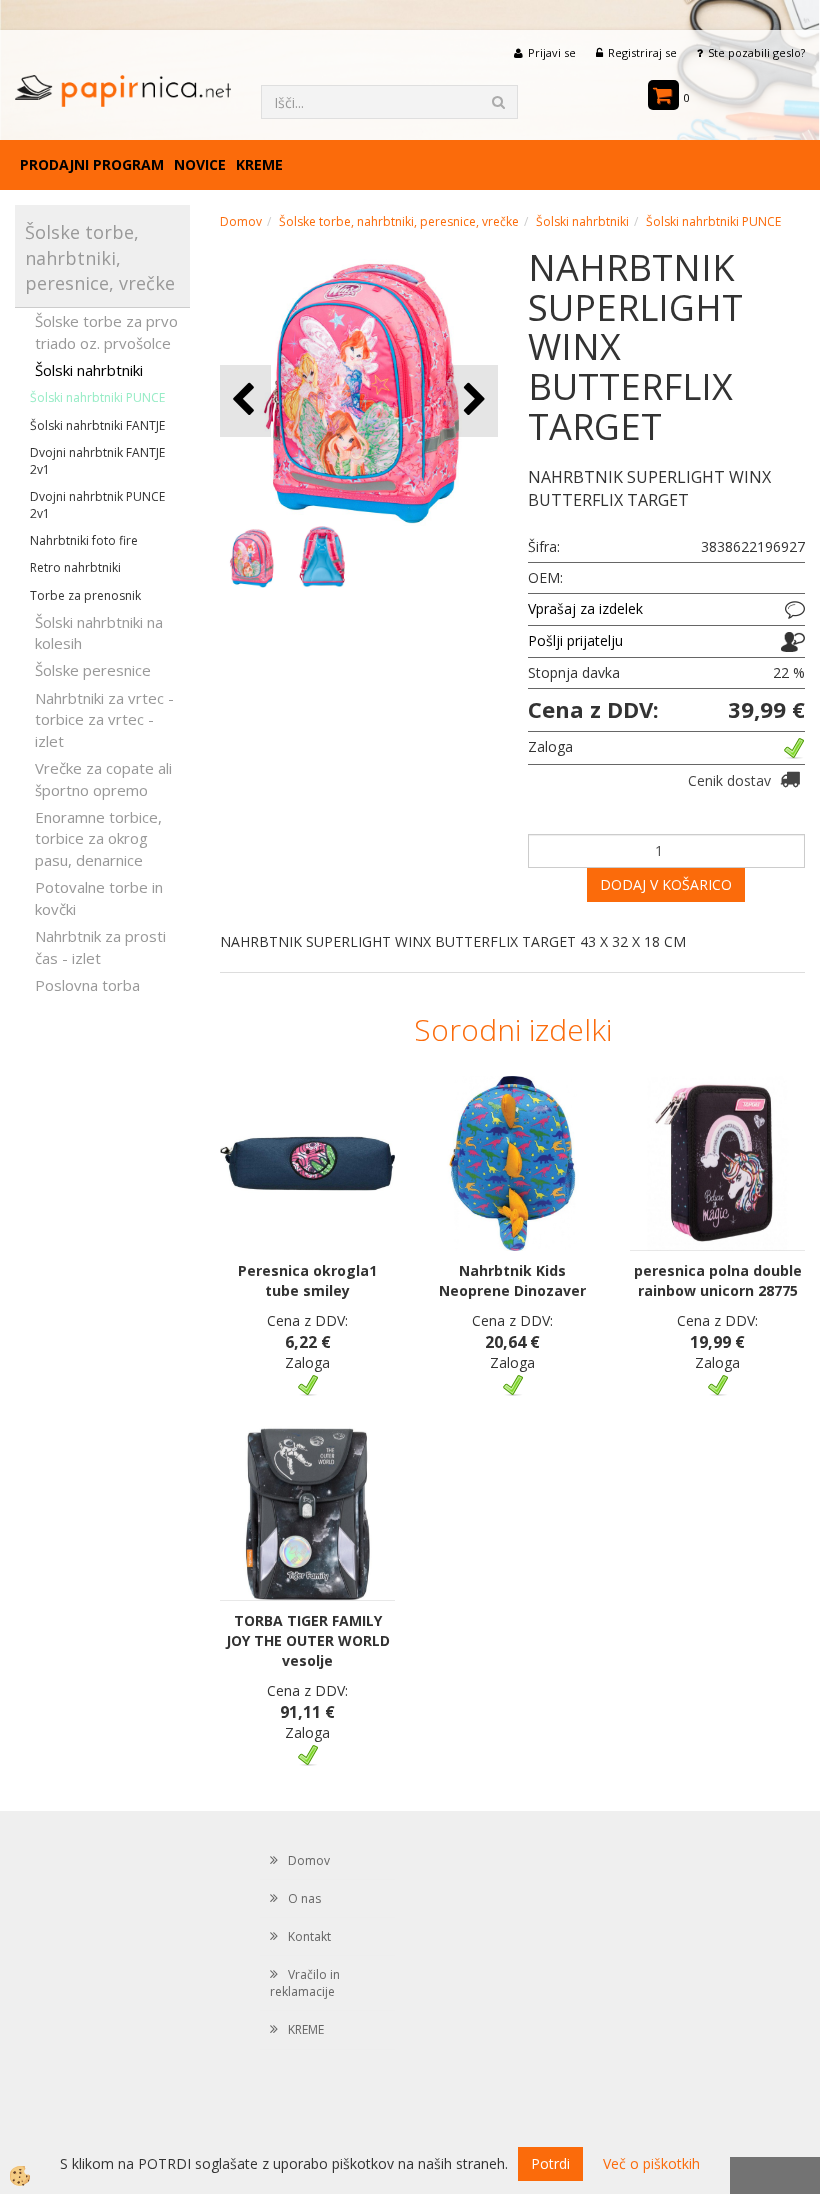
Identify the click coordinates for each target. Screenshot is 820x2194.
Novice (200, 164)
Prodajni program (92, 164)
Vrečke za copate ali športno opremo (103, 778)
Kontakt (309, 1936)
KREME (259, 164)
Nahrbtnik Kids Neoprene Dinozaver (512, 1280)
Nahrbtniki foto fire (84, 540)
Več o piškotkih (651, 2163)
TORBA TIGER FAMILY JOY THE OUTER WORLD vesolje (308, 1640)
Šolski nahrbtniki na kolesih (99, 632)
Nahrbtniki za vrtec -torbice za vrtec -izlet (104, 719)
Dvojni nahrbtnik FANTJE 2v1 (97, 461)
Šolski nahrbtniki (89, 370)
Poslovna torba (87, 985)
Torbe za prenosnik (85, 595)
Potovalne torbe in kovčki (99, 897)
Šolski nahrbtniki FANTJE (97, 425)
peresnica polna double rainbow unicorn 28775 (718, 1280)
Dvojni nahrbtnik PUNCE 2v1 (97, 505)
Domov (241, 221)
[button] (472, 400)
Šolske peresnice (93, 670)
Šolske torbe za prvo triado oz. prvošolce (106, 331)
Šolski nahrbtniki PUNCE (97, 397)
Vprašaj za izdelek (585, 608)
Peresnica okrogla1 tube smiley (307, 1280)
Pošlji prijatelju (575, 640)
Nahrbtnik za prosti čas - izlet (100, 946)
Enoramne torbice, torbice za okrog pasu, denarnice (98, 838)
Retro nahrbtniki (75, 567)
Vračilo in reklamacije (305, 1983)
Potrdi (550, 2163)
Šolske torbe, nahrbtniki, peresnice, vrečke (399, 221)
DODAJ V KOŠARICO (666, 884)
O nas (304, 1898)
